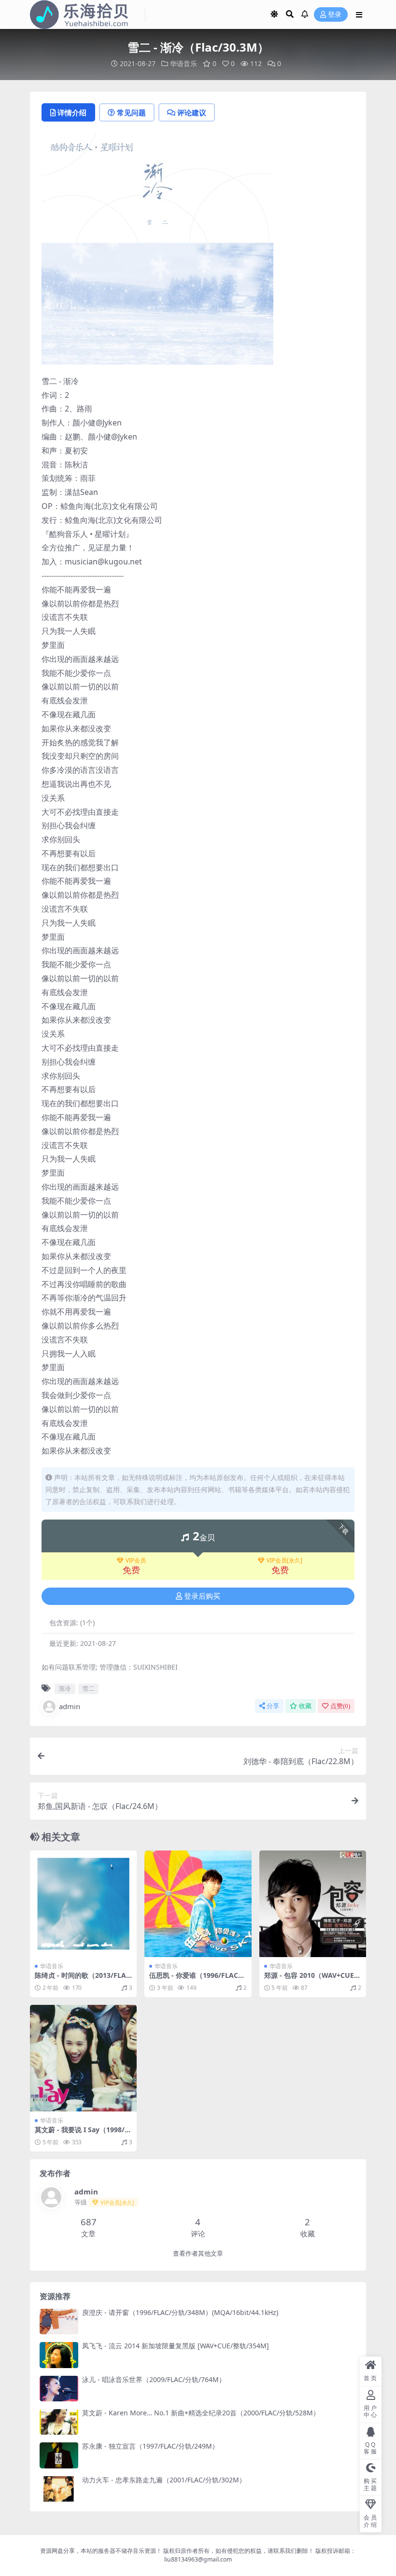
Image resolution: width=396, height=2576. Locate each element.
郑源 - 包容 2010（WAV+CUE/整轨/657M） (311, 1979)
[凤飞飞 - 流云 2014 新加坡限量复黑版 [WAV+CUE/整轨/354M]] (59, 2355)
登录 (335, 15)
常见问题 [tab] (131, 112)
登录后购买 (202, 1596)
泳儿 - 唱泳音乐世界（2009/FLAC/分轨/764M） (154, 2379)
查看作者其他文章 (198, 2254)
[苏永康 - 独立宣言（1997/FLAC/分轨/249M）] (59, 2455)
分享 (273, 1706)
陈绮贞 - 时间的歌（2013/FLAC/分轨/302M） (80, 1979)
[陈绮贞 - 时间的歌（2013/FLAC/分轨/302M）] (83, 1904)
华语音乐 (184, 63)
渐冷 (65, 1688)
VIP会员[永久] (284, 1561)
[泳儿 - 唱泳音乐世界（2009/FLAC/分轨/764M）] (59, 2389)
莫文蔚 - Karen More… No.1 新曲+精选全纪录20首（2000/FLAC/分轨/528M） (201, 2413)
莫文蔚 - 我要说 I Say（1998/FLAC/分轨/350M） (82, 2134)
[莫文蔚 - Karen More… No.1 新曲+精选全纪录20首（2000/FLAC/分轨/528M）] (59, 2422)
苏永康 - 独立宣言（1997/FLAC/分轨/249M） (150, 2446)
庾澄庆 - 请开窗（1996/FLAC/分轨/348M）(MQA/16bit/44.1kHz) (180, 2312)
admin (70, 1706)
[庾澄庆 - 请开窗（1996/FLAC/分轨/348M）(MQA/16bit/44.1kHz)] (59, 2322)
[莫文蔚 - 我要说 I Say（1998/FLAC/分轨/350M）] (83, 2058)
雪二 (88, 1688)
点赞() (340, 1706)
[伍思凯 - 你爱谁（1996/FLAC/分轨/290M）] (198, 1904)
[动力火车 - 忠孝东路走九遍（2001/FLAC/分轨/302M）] (59, 2489)
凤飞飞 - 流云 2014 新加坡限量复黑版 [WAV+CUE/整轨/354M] (176, 2346)
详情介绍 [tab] (72, 112)
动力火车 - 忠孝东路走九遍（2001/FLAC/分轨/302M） (164, 2480)
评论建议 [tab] (192, 112)
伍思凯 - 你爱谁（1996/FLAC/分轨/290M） (195, 1979)
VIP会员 (136, 1561)
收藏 (305, 1706)
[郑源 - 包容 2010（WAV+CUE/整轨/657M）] (313, 1904)
